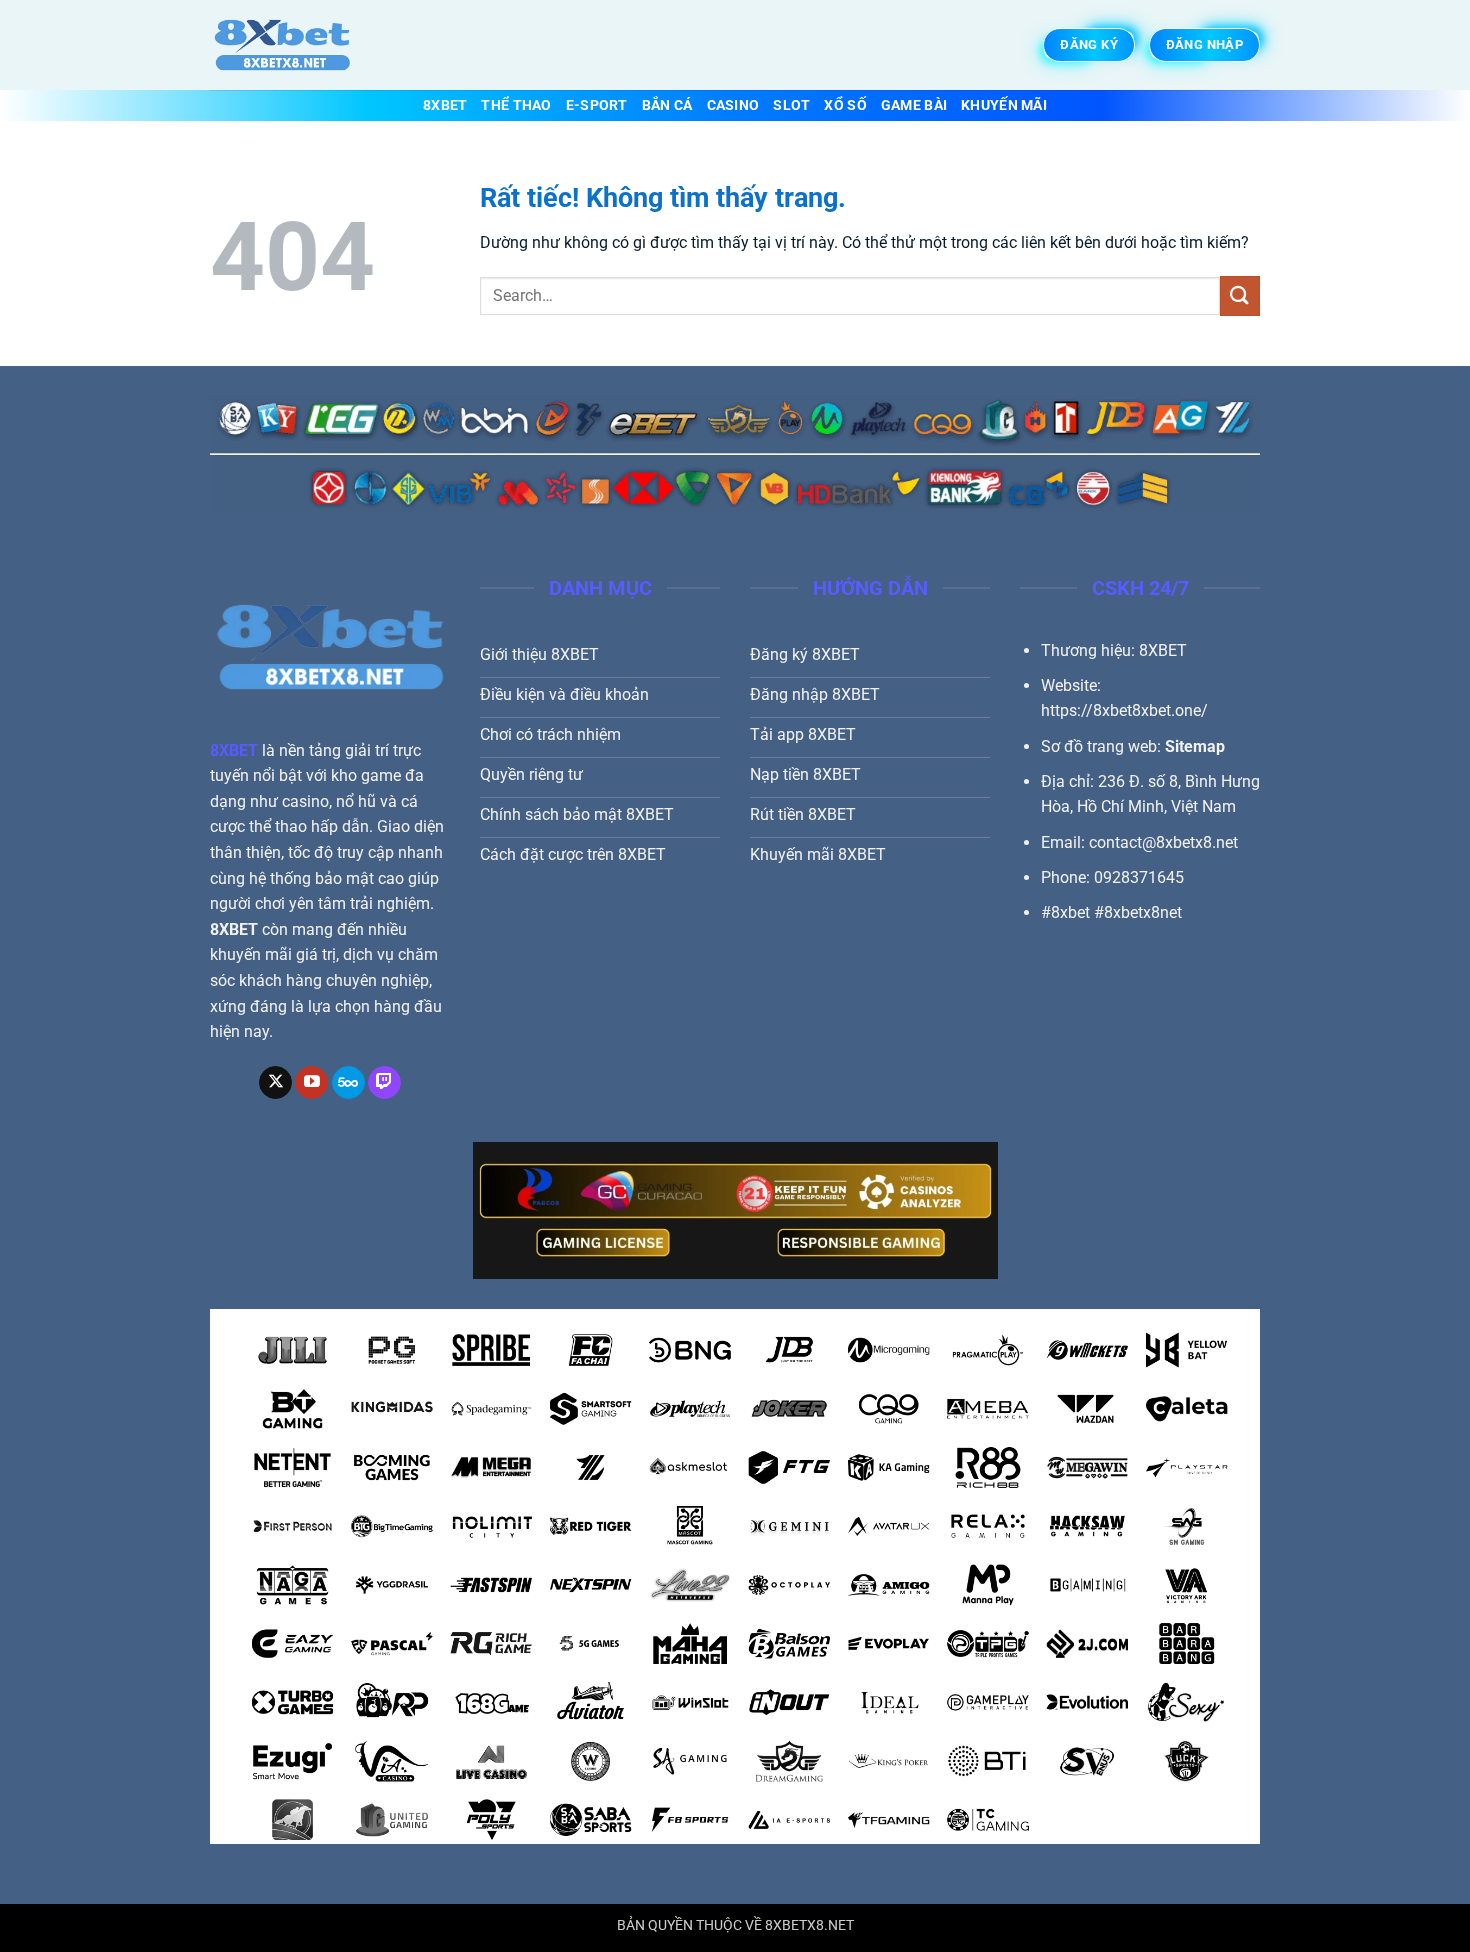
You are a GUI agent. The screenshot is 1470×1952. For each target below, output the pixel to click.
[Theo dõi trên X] (275, 1083)
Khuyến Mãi (1004, 105)
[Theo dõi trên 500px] (348, 1083)
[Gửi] (1240, 295)
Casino (733, 105)
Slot (791, 105)
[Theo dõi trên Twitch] (384, 1083)
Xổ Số (845, 105)
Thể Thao (516, 105)
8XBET (445, 105)
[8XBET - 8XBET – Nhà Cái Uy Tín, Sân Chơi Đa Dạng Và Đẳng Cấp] (310, 45)
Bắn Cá (667, 105)
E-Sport (597, 105)
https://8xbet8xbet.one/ (1124, 710)
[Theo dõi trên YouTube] (311, 1083)
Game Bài (914, 105)
